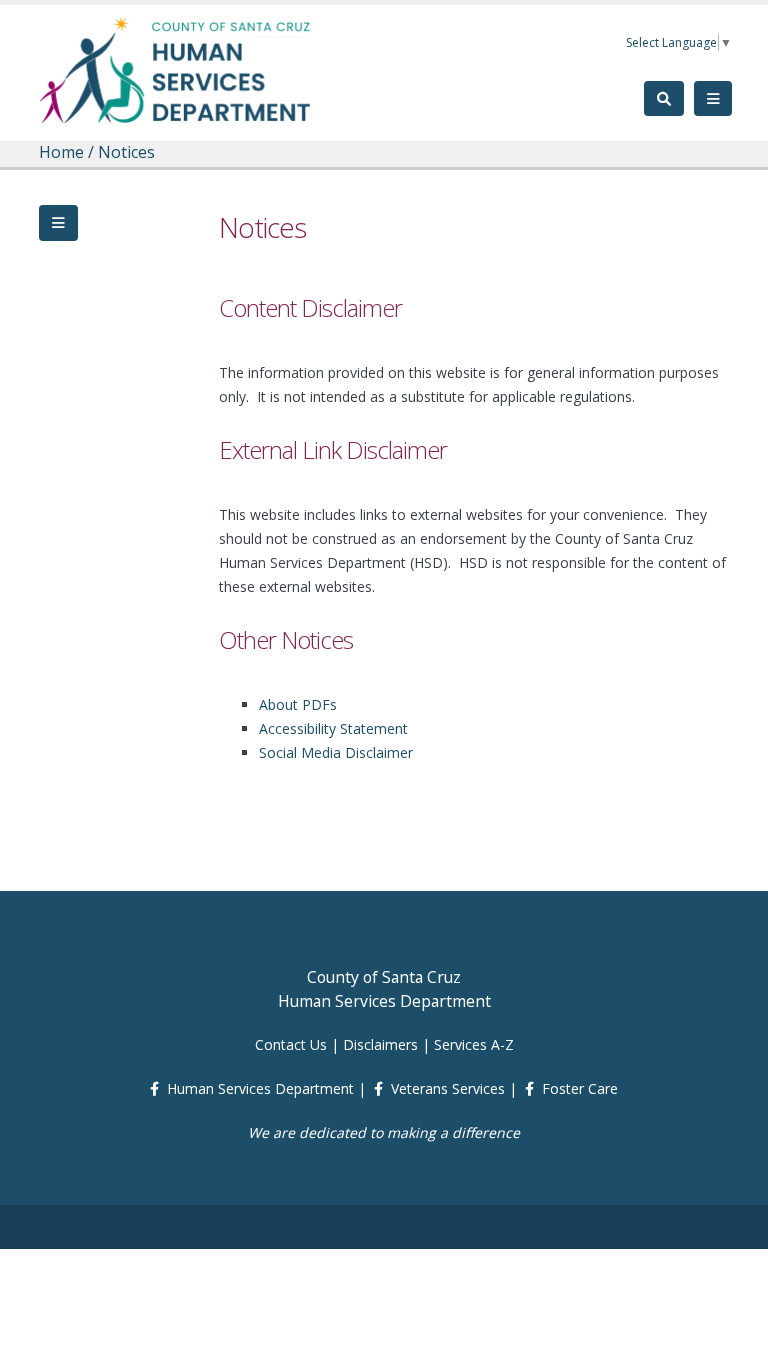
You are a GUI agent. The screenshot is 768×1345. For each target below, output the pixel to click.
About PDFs (298, 704)
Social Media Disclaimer (336, 752)
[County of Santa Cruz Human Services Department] (176, 69)
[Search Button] (664, 98)
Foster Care (580, 1088)
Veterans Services (448, 1088)
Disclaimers (380, 1044)
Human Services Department (260, 1088)
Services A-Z (474, 1044)
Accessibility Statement (333, 728)
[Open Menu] (713, 99)
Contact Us (291, 1044)
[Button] (58, 223)
